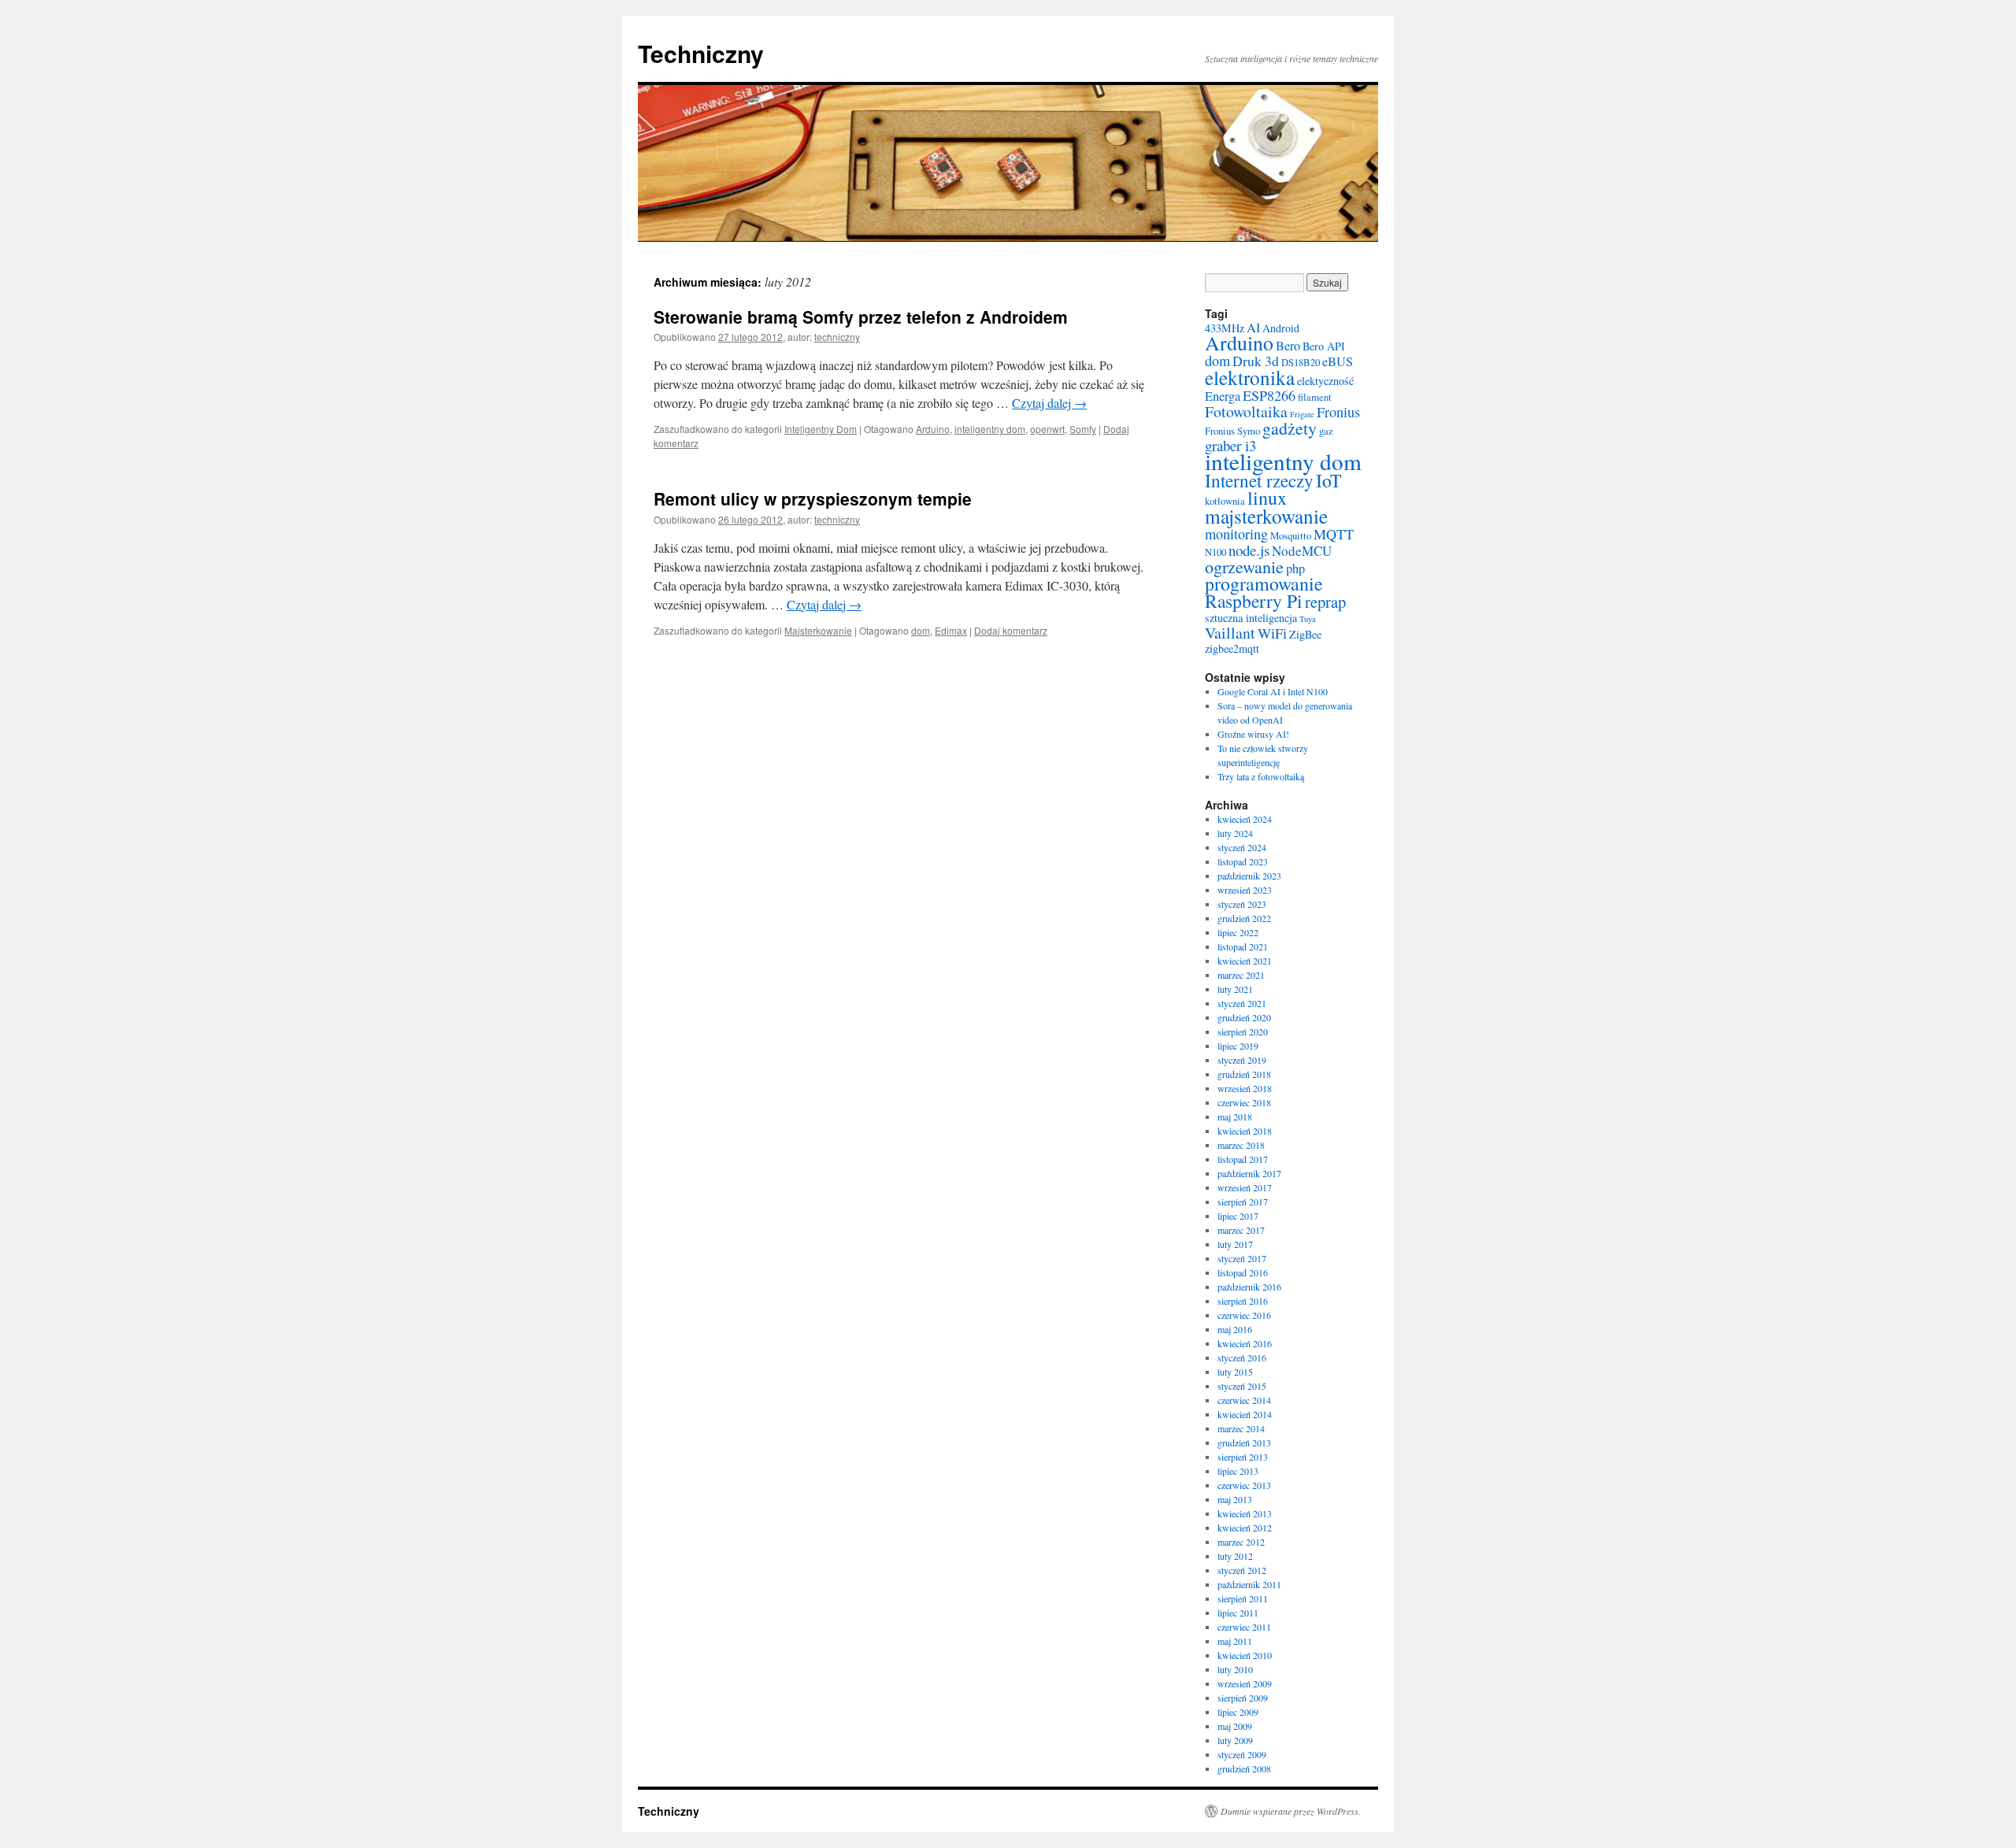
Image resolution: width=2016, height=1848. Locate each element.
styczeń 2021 (1242, 1003)
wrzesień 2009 (1245, 1683)
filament (1315, 397)
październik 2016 (1249, 1287)
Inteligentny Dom (821, 429)
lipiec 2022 (1238, 932)
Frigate (1302, 414)
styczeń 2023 (1242, 904)
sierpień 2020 (1243, 1031)
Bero (1288, 346)
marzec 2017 (1241, 1230)
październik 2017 (1249, 1173)
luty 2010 (1235, 1669)
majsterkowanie (1266, 516)
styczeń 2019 (1242, 1060)
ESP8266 (1269, 395)
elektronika (1250, 377)
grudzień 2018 (1244, 1074)
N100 (1216, 552)
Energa (1223, 396)
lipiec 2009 (1238, 1712)
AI (1253, 328)
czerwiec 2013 (1244, 1485)
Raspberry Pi (1254, 601)
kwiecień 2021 (1245, 961)
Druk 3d (1256, 361)
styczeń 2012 (1242, 1570)
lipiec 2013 (1238, 1471)
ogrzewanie (1244, 567)
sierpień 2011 (1243, 1598)
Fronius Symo (1232, 431)
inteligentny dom (990, 429)
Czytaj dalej (1049, 403)
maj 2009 (1235, 1726)
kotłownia (1225, 501)
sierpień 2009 (1243, 1698)
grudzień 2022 (1244, 918)
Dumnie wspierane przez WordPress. (1291, 1811)
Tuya (1308, 619)
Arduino (933, 429)
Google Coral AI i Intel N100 (1273, 691)
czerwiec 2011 (1244, 1627)
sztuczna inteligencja (1251, 618)
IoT (1329, 480)
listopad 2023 (1243, 861)
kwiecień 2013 (1245, 1513)
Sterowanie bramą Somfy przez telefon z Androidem (861, 317)
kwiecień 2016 (1245, 1343)
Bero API (1324, 346)
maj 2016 (1235, 1329)
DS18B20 (1301, 363)
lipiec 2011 (1238, 1613)
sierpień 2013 (1243, 1457)
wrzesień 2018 (1245, 1088)
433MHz (1225, 328)
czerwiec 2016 (1244, 1315)
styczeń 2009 (1242, 1754)
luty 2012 (1235, 1556)
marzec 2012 (1241, 1542)
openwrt (1047, 429)
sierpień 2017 (1243, 1202)
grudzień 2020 (1244, 1017)
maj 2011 (1235, 1641)
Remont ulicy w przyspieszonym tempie (813, 498)
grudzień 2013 (1244, 1442)
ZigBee (1305, 634)
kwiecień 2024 (1245, 819)
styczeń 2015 (1242, 1386)
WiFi (1272, 633)
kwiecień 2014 (1245, 1414)
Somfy (1083, 429)
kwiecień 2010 (1245, 1655)
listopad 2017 (1243, 1159)
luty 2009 (1235, 1740)
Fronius (1338, 412)
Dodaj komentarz (1011, 630)
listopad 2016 (1243, 1272)
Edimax (951, 630)
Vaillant (1230, 633)
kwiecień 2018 (1245, 1131)
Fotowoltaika (1246, 411)
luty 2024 (1235, 833)
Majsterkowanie (818, 630)
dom (921, 630)
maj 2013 (1235, 1499)
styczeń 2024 (1242, 847)
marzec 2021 (1241, 975)
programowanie (1264, 583)
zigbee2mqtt (1232, 648)
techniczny (837, 337)
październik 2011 (1249, 1584)
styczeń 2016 (1242, 1357)
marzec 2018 (1241, 1145)
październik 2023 (1249, 876)
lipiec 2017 (1238, 1216)
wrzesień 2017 (1245, 1187)
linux (1267, 498)
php (1295, 568)
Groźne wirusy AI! (1253, 734)
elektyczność (1325, 381)
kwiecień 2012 (1245, 1528)
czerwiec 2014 (1244, 1400)
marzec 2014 (1241, 1428)
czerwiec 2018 (1244, 1102)
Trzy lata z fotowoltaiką (1261, 776)
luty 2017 (1235, 1244)
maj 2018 (1235, 1117)
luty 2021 (1235, 989)
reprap (1325, 602)
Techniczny (701, 53)
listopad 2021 (1243, 946)
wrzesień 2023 (1245, 890)
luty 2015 (1235, 1372)
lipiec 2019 (1238, 1046)
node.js (1249, 550)
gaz (1326, 431)
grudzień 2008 (1244, 1768)
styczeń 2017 (1242, 1258)
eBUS (1338, 361)
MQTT (1334, 534)
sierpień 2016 (1243, 1301)
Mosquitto (1291, 536)
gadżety (1290, 428)
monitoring (1236, 534)
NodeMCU (1302, 551)
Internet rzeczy (1259, 480)
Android (1281, 328)
